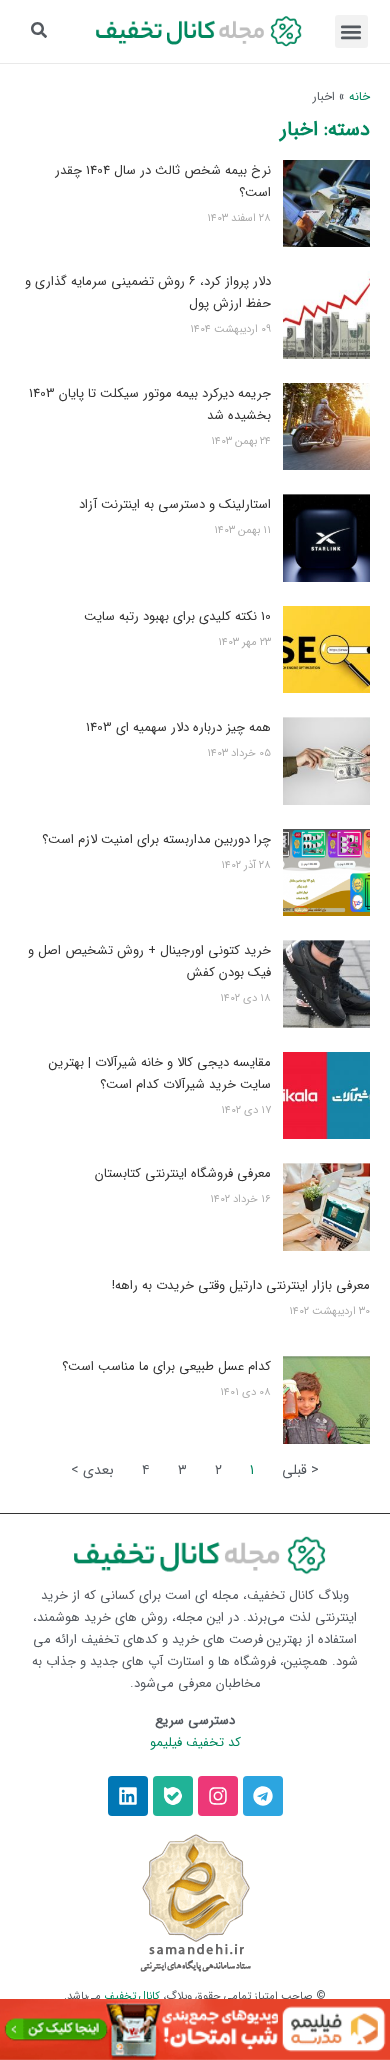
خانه (359, 96)
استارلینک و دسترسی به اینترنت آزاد (175, 504)
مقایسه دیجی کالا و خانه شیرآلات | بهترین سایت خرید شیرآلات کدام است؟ (160, 1073)
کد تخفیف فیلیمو (195, 1742)
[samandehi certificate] (195, 1902)
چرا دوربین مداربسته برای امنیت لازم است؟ (156, 839)
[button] (351, 31)
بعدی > (92, 1470)
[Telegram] (263, 1796)
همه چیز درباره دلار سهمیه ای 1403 (178, 727)
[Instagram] (218, 1796)
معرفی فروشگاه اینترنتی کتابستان (183, 1173)
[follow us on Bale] (173, 1796)
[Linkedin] (128, 1796)
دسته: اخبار (325, 129)
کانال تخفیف (132, 1996)
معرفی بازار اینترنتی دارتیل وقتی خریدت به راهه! (241, 1285)
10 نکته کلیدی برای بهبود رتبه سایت (177, 616)
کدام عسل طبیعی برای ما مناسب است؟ (166, 1366)
